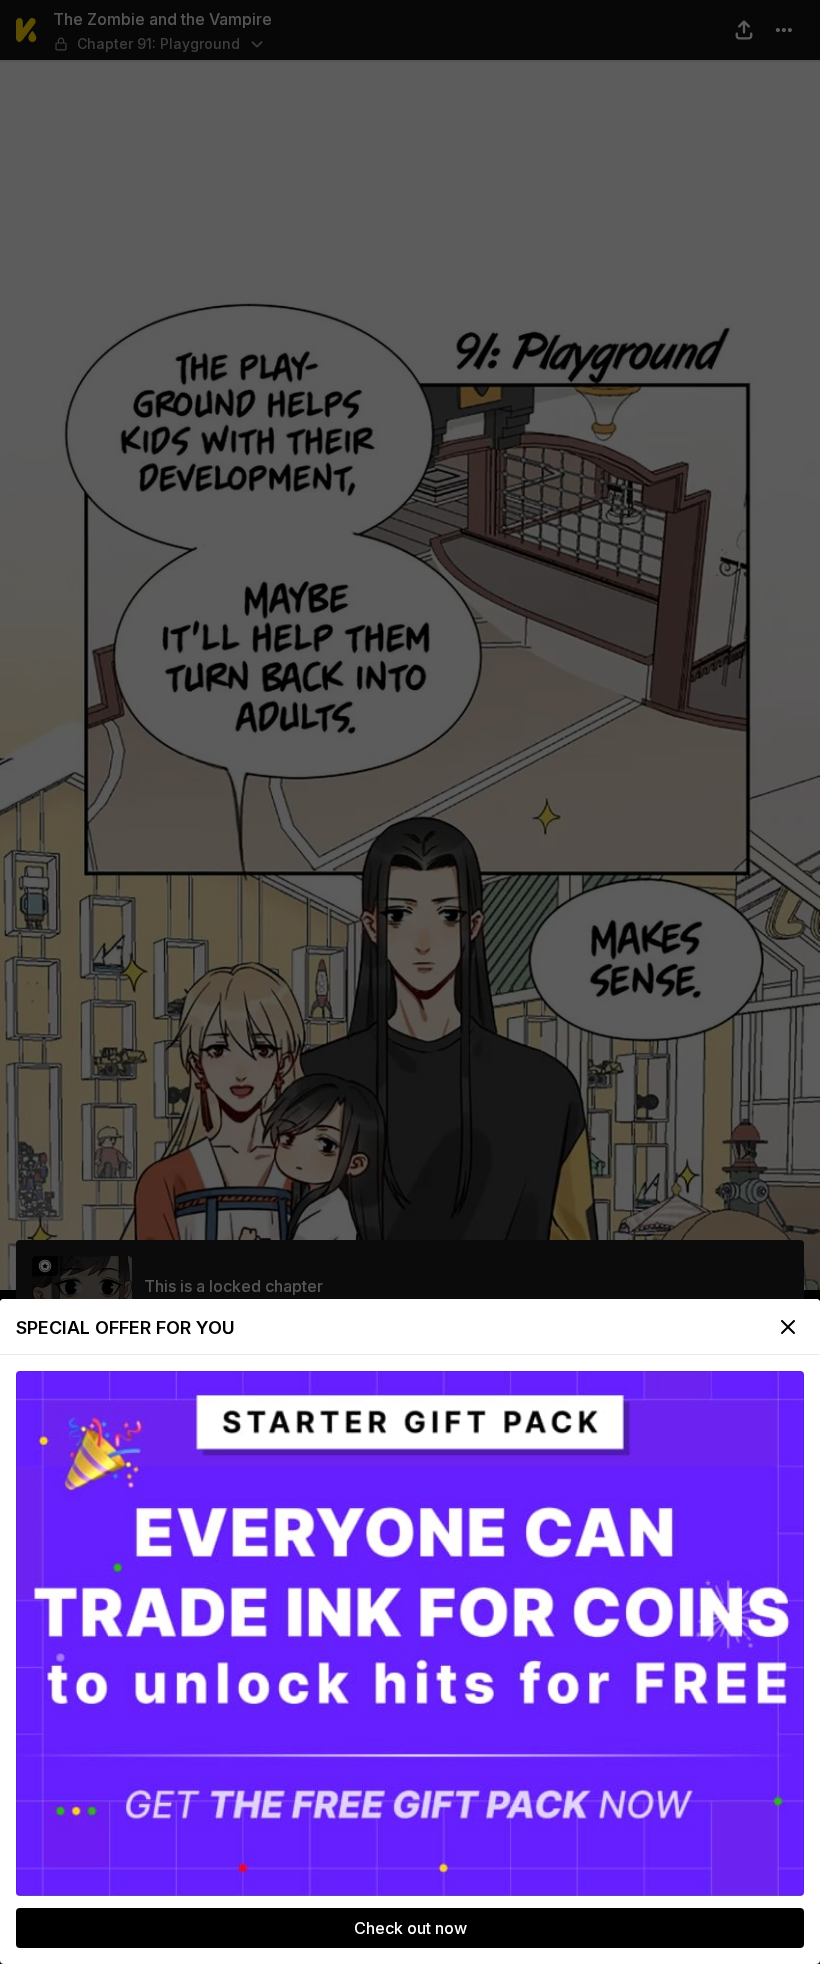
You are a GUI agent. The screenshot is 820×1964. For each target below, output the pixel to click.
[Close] (788, 1327)
